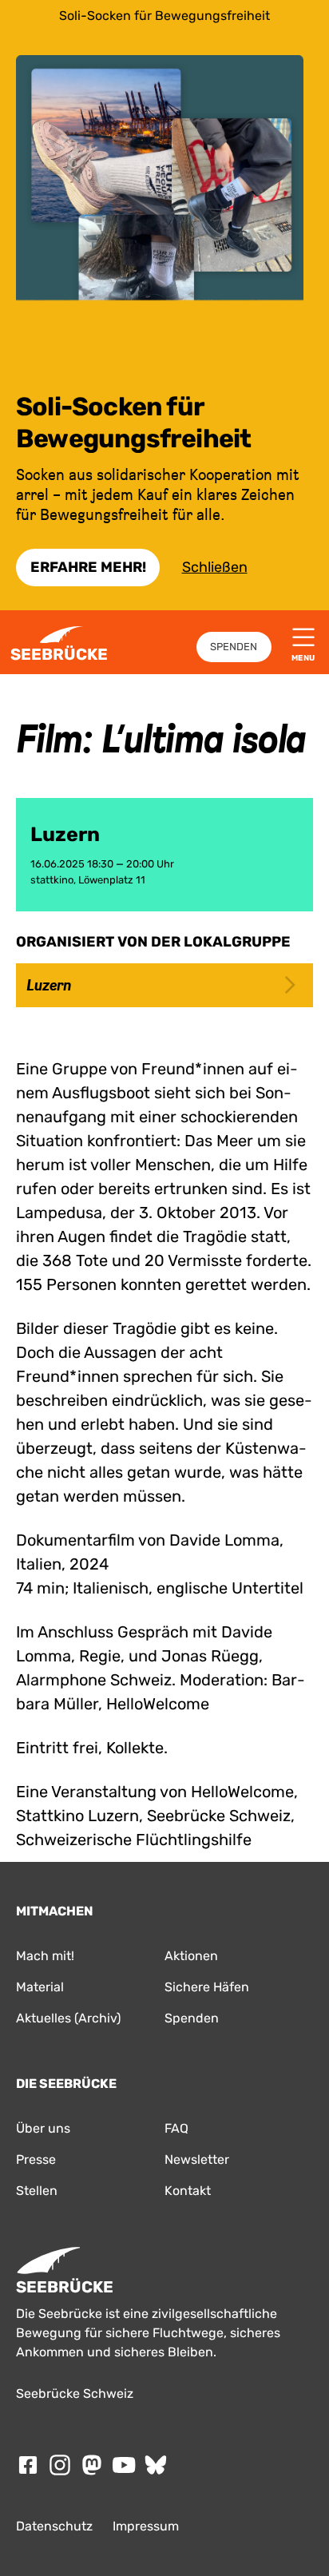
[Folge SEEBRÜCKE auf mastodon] (92, 2465)
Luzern (49, 985)
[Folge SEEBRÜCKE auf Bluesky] (156, 2465)
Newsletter (197, 2159)
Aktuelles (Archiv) (68, 2018)
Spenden (234, 647)
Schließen (215, 567)
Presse (36, 2159)
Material (40, 1987)
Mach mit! (45, 1956)
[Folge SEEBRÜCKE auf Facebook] (28, 2465)
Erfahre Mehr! (88, 567)
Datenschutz (54, 2526)
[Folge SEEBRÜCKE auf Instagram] (60, 2465)
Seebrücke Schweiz (75, 2393)
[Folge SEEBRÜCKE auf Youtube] (124, 2465)
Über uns (43, 2128)
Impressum (146, 2526)
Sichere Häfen (207, 1987)
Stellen (37, 2191)
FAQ (176, 2128)
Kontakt (188, 2191)
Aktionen (191, 1956)
